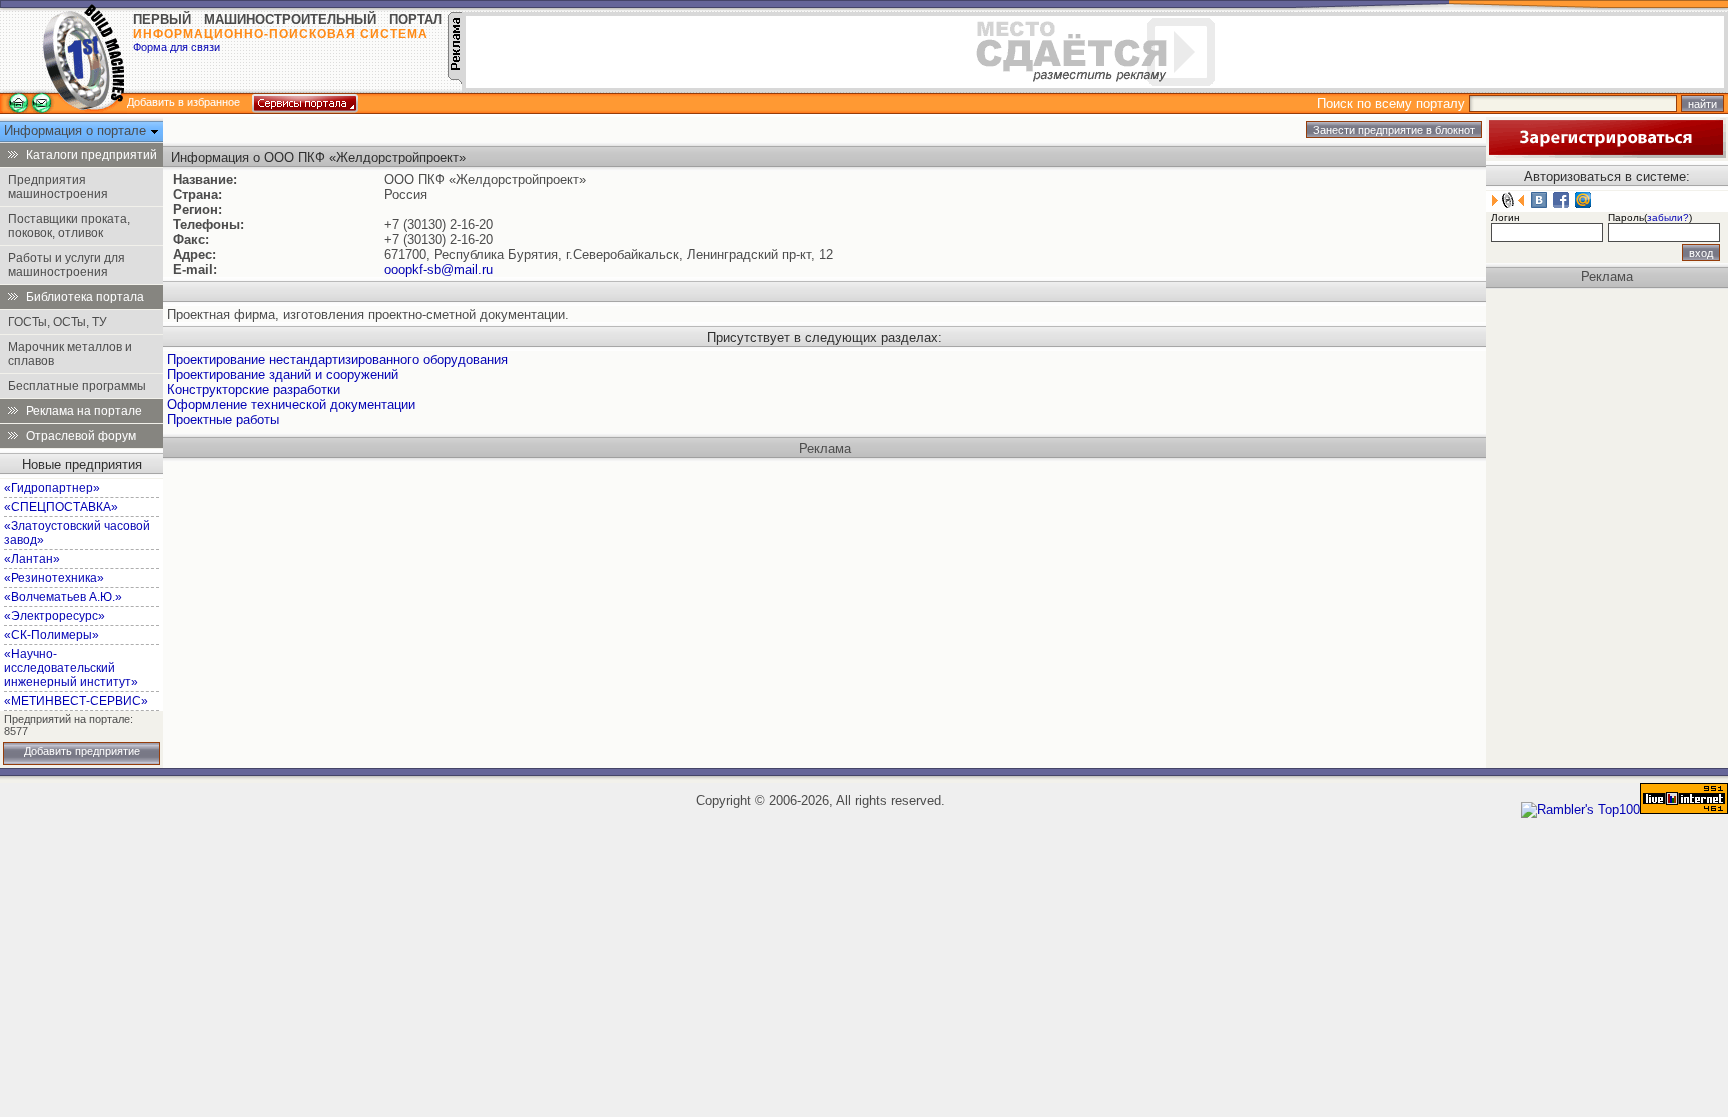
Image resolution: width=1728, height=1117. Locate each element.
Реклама (825, 448)
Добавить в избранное (183, 102)
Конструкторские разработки (253, 389)
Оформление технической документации (291, 404)
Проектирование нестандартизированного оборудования (337, 359)
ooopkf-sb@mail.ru (438, 269)
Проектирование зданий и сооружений (282, 374)
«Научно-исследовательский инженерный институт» (71, 668)
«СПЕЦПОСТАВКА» (61, 507)
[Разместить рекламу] (455, 79)
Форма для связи (176, 47)
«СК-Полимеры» (51, 635)
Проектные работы (223, 419)
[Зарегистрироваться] (1606, 153)
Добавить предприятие (82, 751)
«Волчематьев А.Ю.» (63, 597)
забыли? (1668, 217)
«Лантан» (32, 559)
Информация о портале (77, 130)
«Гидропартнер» (52, 488)
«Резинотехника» (54, 578)
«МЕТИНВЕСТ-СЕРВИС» (76, 701)
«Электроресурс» (54, 616)
